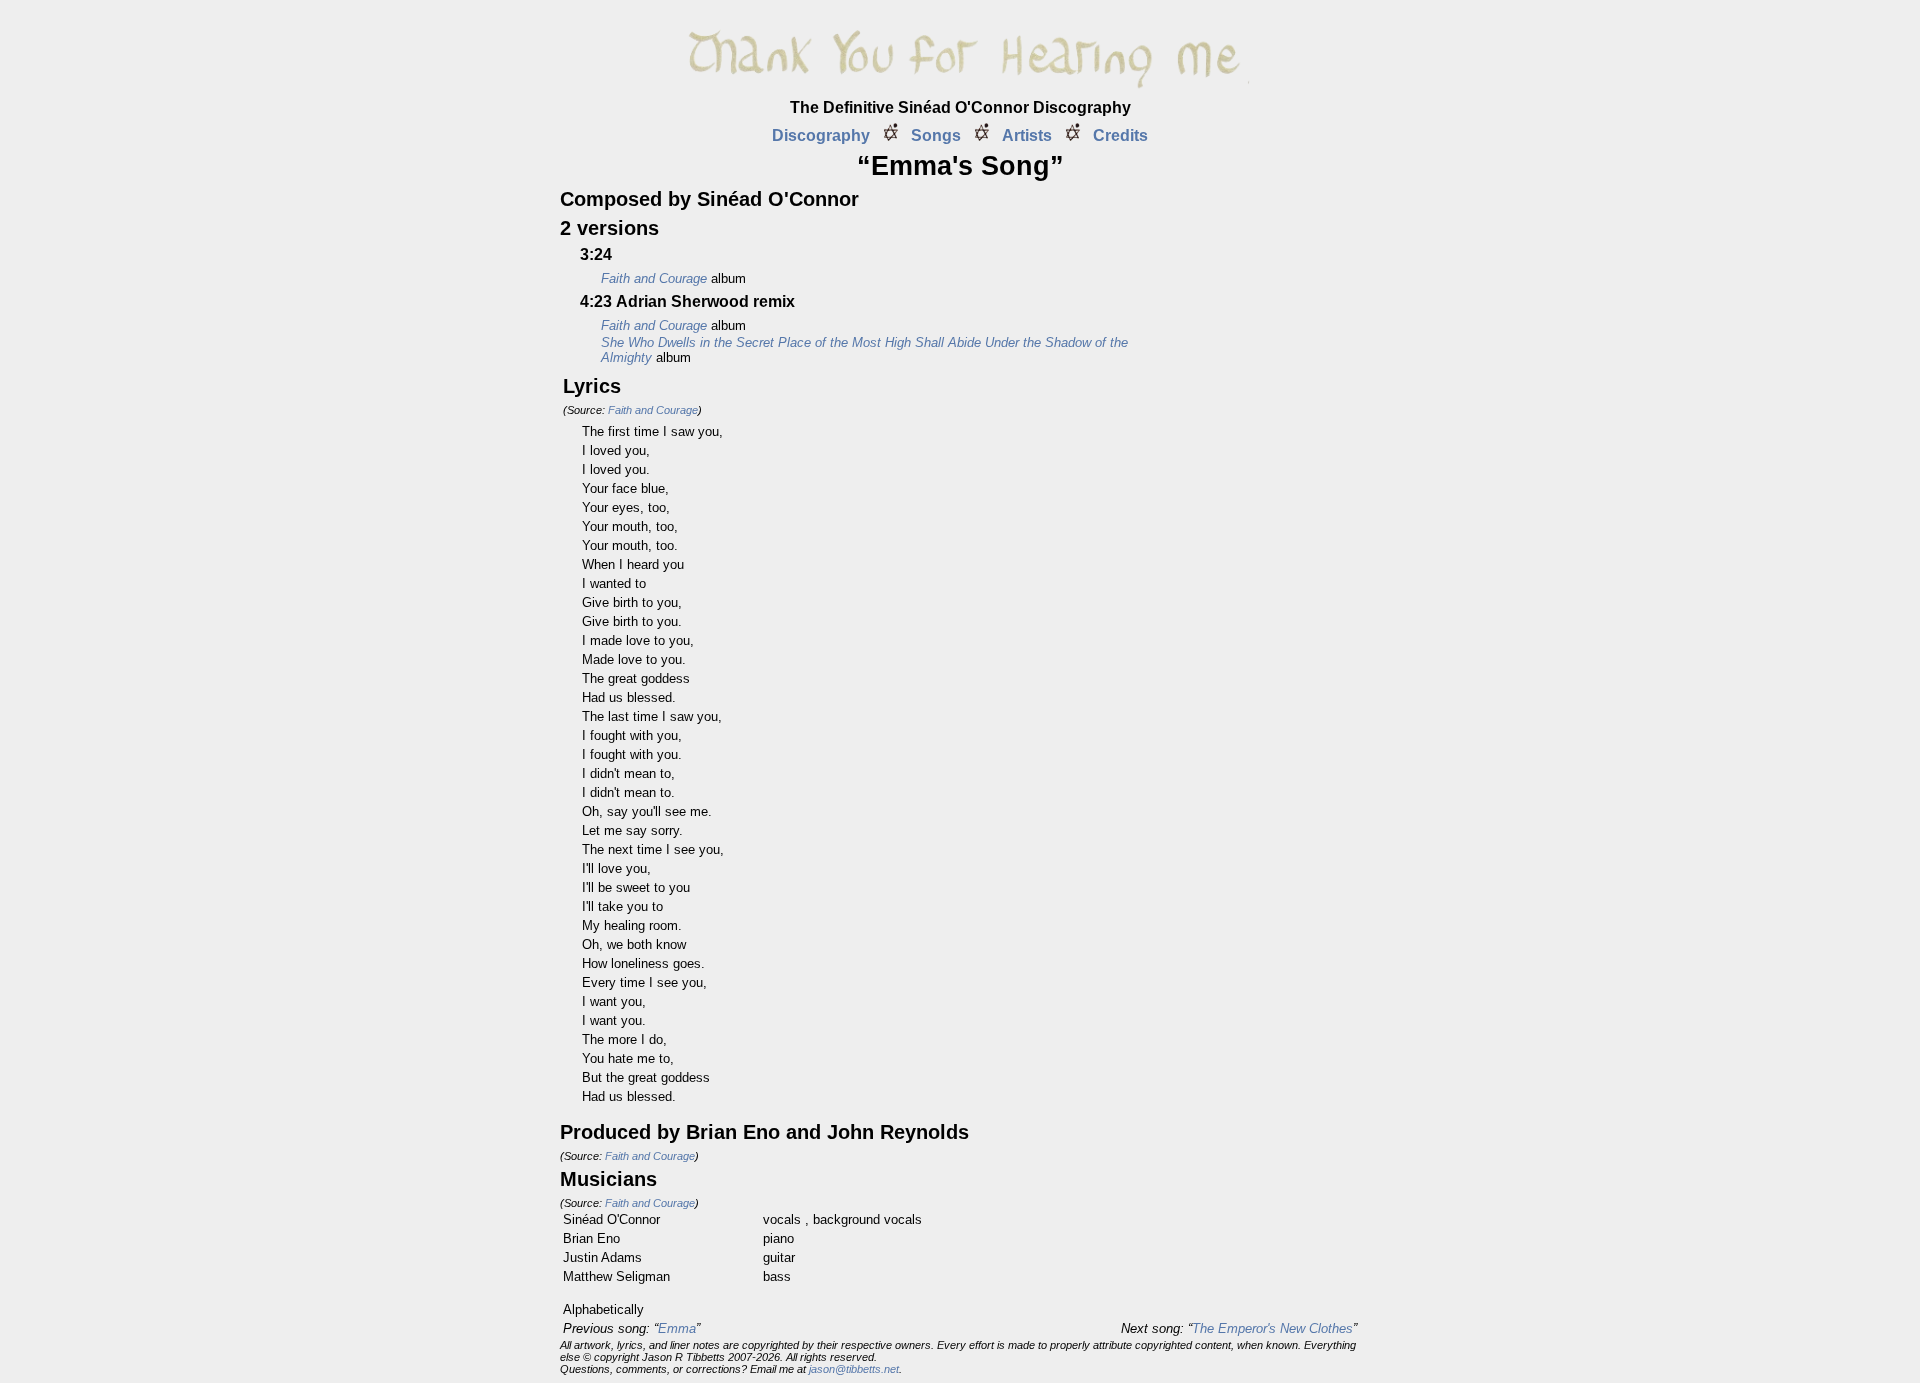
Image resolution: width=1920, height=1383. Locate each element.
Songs (936, 135)
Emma (677, 1328)
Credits (1120, 135)
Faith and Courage (653, 410)
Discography (821, 135)
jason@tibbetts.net (854, 1369)
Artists (1027, 135)
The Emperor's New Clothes (1272, 1328)
